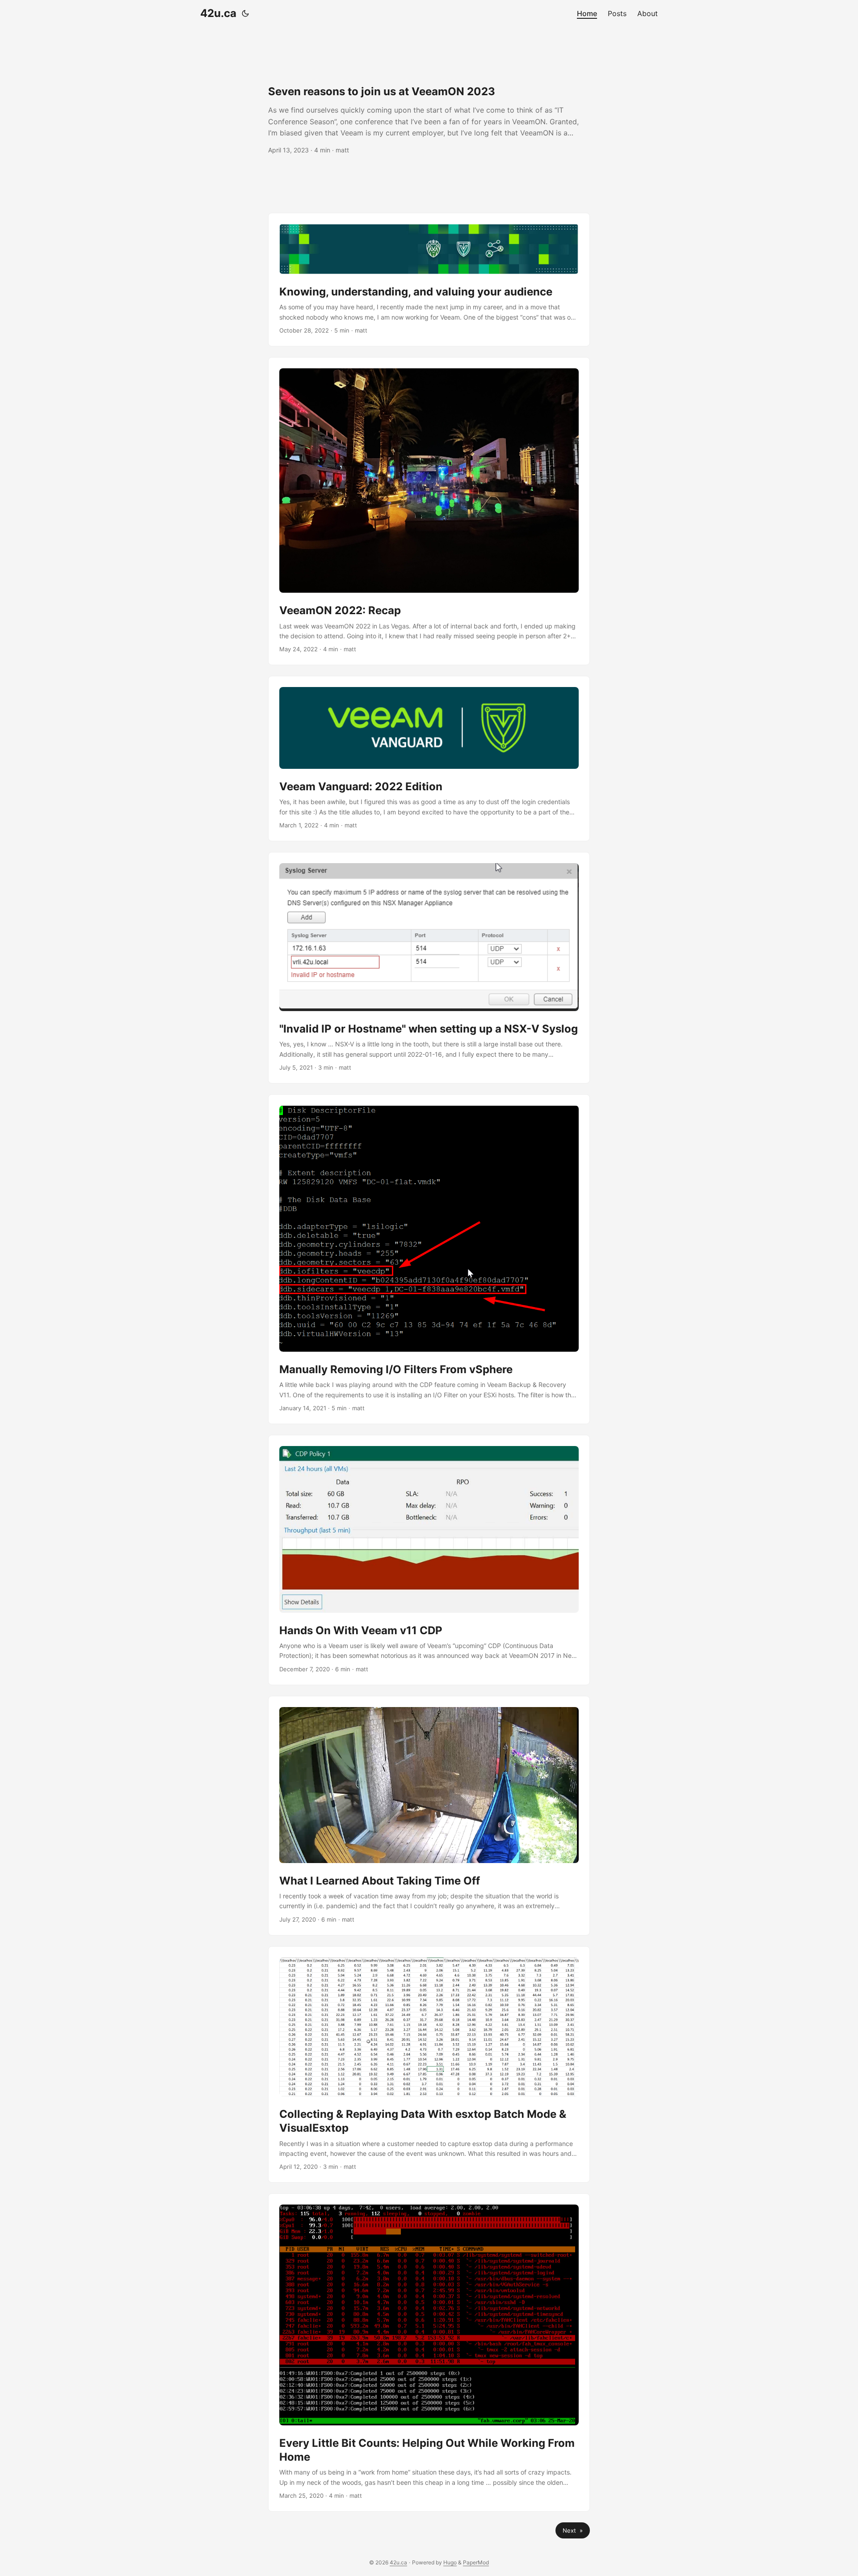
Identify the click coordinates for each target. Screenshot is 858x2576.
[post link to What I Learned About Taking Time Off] (429, 1816)
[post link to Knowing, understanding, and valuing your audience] (429, 280)
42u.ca (218, 13)
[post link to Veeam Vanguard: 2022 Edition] (429, 758)
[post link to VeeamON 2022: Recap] (429, 511)
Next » (573, 2530)
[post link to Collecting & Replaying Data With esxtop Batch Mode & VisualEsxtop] (429, 2065)
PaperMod (476, 2562)
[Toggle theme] (245, 13)
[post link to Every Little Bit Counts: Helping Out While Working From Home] (429, 2352)
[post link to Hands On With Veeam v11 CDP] (429, 1560)
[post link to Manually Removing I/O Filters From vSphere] (429, 1259)
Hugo (450, 2562)
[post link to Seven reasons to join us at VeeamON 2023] (429, 120)
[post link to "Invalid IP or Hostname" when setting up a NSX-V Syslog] (429, 968)
